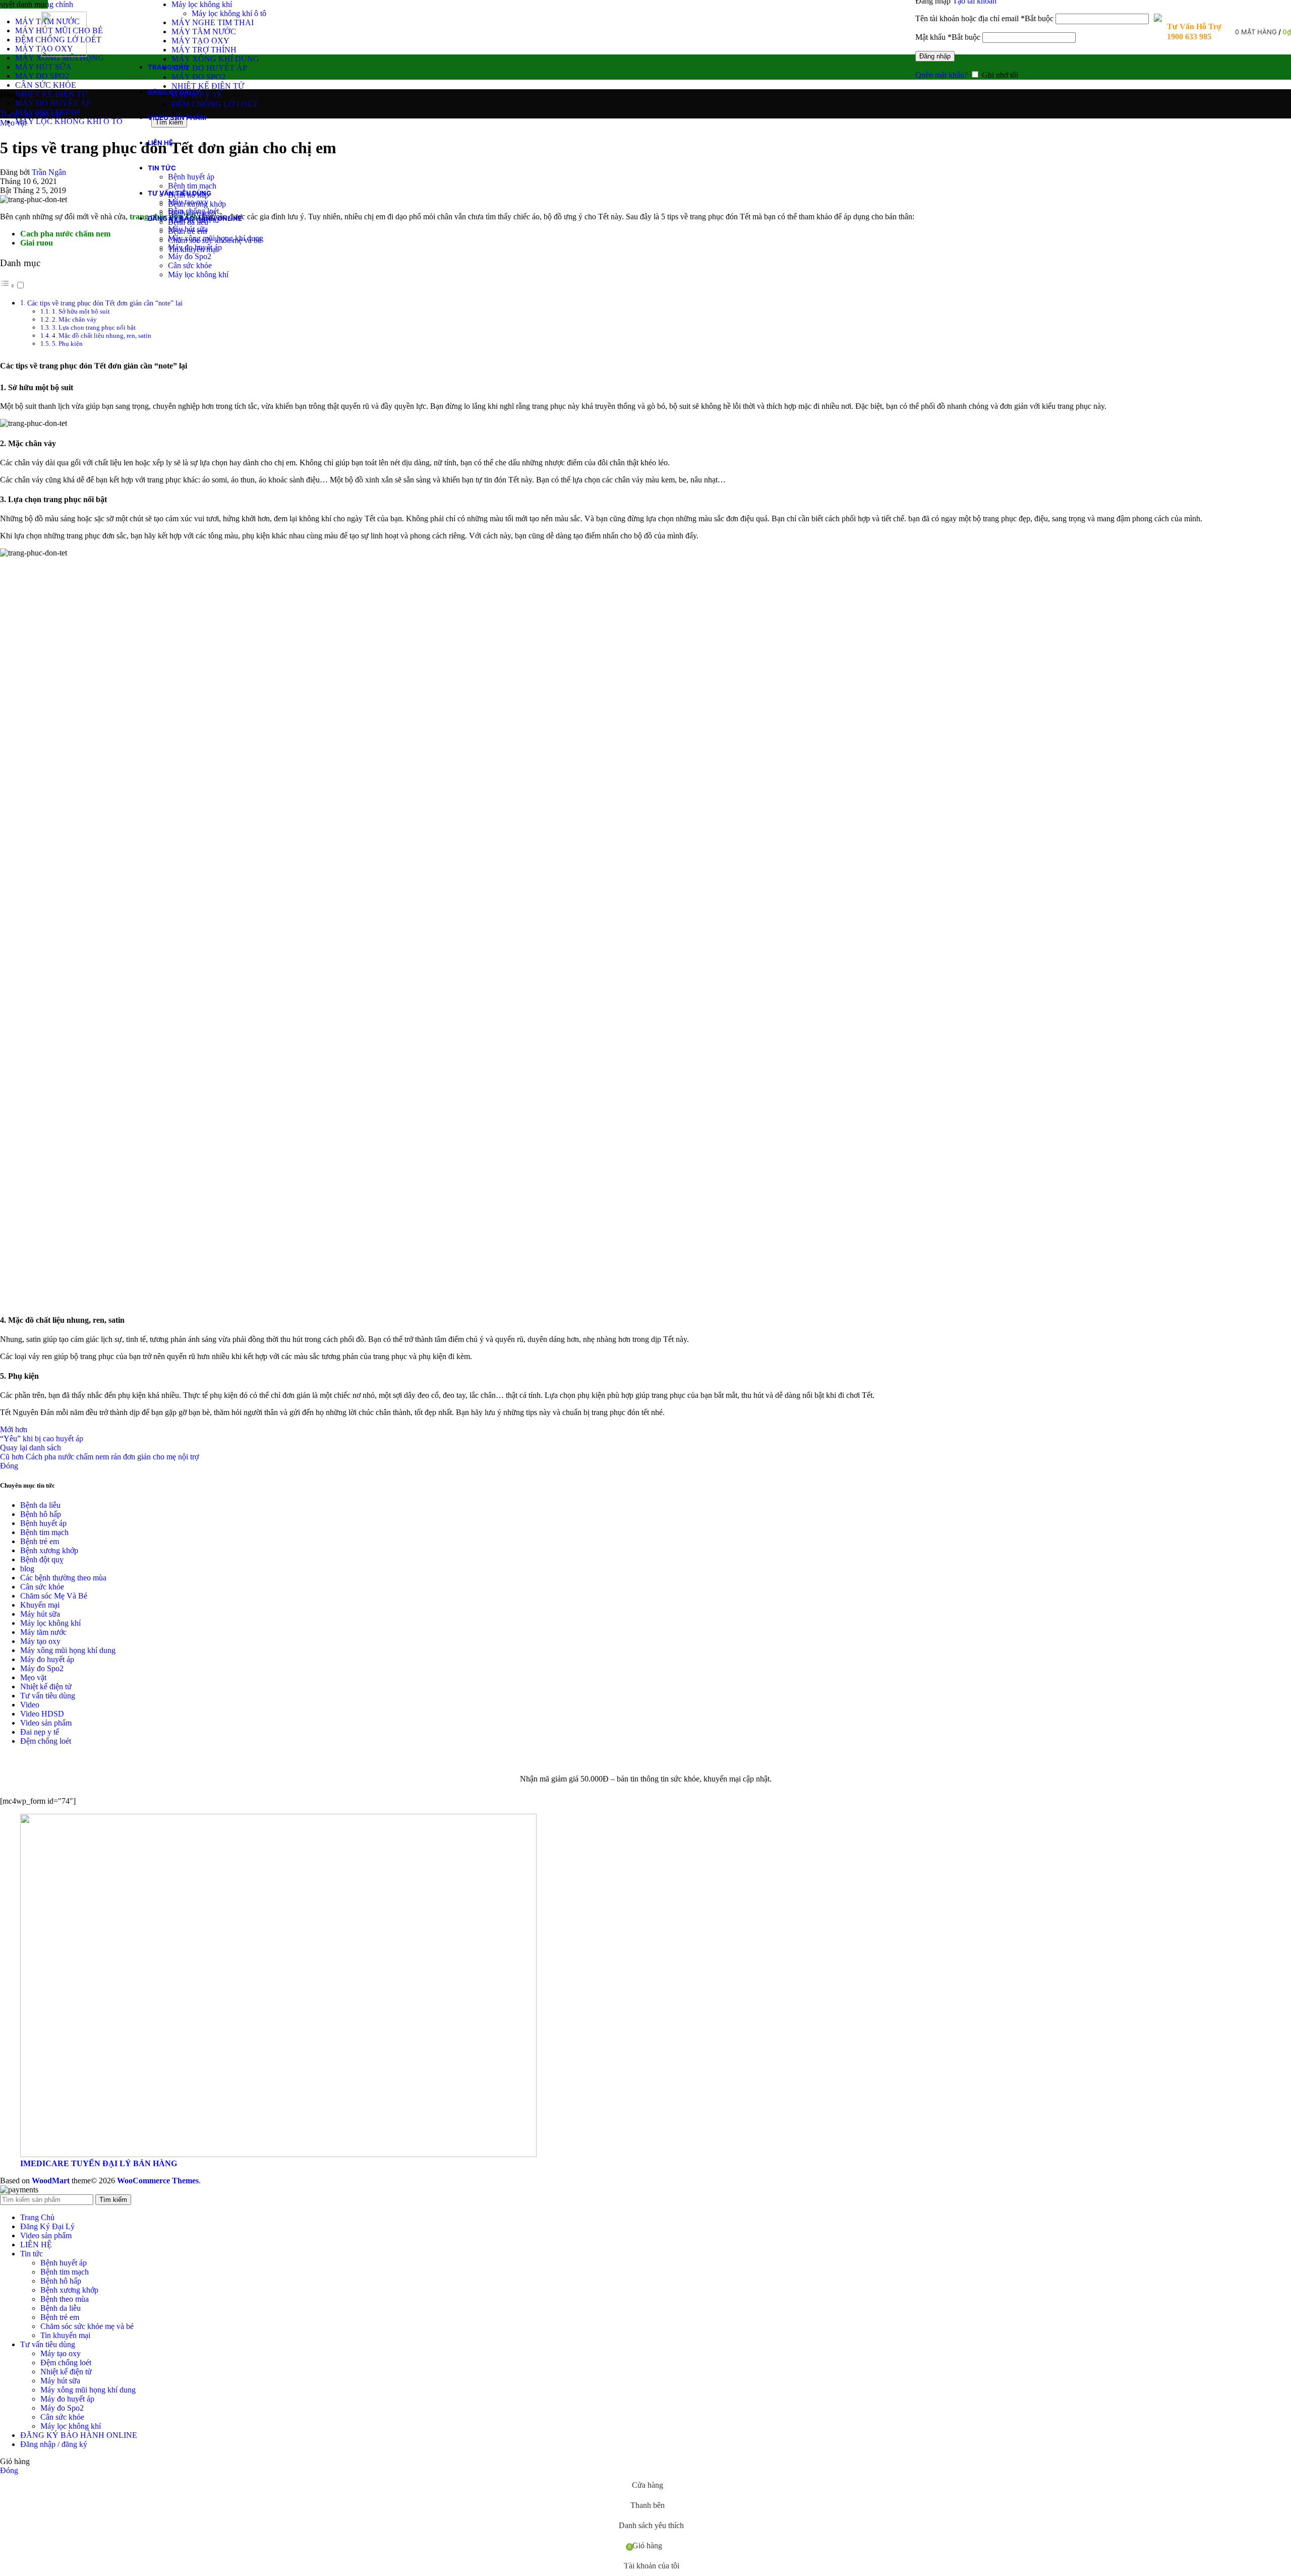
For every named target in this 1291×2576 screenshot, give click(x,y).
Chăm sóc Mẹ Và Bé (54, 1596)
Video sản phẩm (46, 1723)
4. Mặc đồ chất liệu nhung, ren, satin (102, 335)
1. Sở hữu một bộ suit (81, 311)
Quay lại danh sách (31, 1448)
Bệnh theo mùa (65, 2299)
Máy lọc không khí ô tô (229, 13)
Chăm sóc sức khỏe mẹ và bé (87, 2326)
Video (30, 1705)
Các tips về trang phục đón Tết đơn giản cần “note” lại (105, 303)
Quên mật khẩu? (942, 75)
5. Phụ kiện (67, 344)
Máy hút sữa (188, 229)
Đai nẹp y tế (40, 1732)
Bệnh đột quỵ (42, 1559)
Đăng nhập (935, 56)
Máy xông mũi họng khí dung (216, 238)
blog (27, 1569)
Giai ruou (37, 243)
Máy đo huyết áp (195, 247)
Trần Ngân (49, 172)
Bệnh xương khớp (49, 1550)
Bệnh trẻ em (40, 1541)
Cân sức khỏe (190, 265)
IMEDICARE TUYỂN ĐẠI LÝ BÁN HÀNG (99, 2163)
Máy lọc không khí (202, 4)
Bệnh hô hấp (41, 1514)
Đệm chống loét (193, 211)
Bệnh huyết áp (191, 177)
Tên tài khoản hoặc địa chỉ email (984, 18)
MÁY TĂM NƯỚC (204, 32)
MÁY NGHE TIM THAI (213, 22)
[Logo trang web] (64, 54)
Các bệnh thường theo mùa (63, 1578)
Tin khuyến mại (65, 2335)
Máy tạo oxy (188, 202)
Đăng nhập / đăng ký (54, 2444)
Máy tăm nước (43, 1632)
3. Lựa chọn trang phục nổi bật (94, 327)
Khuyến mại (40, 1605)
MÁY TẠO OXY (200, 41)
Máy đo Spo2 (190, 256)
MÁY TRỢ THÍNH (204, 50)
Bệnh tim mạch (192, 186)
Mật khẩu (948, 37)
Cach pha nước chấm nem (65, 234)
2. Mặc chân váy (74, 319)
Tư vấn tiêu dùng (48, 1696)
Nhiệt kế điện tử (46, 1686)
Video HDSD (42, 1714)
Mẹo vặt (33, 1677)
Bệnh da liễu (40, 1505)
